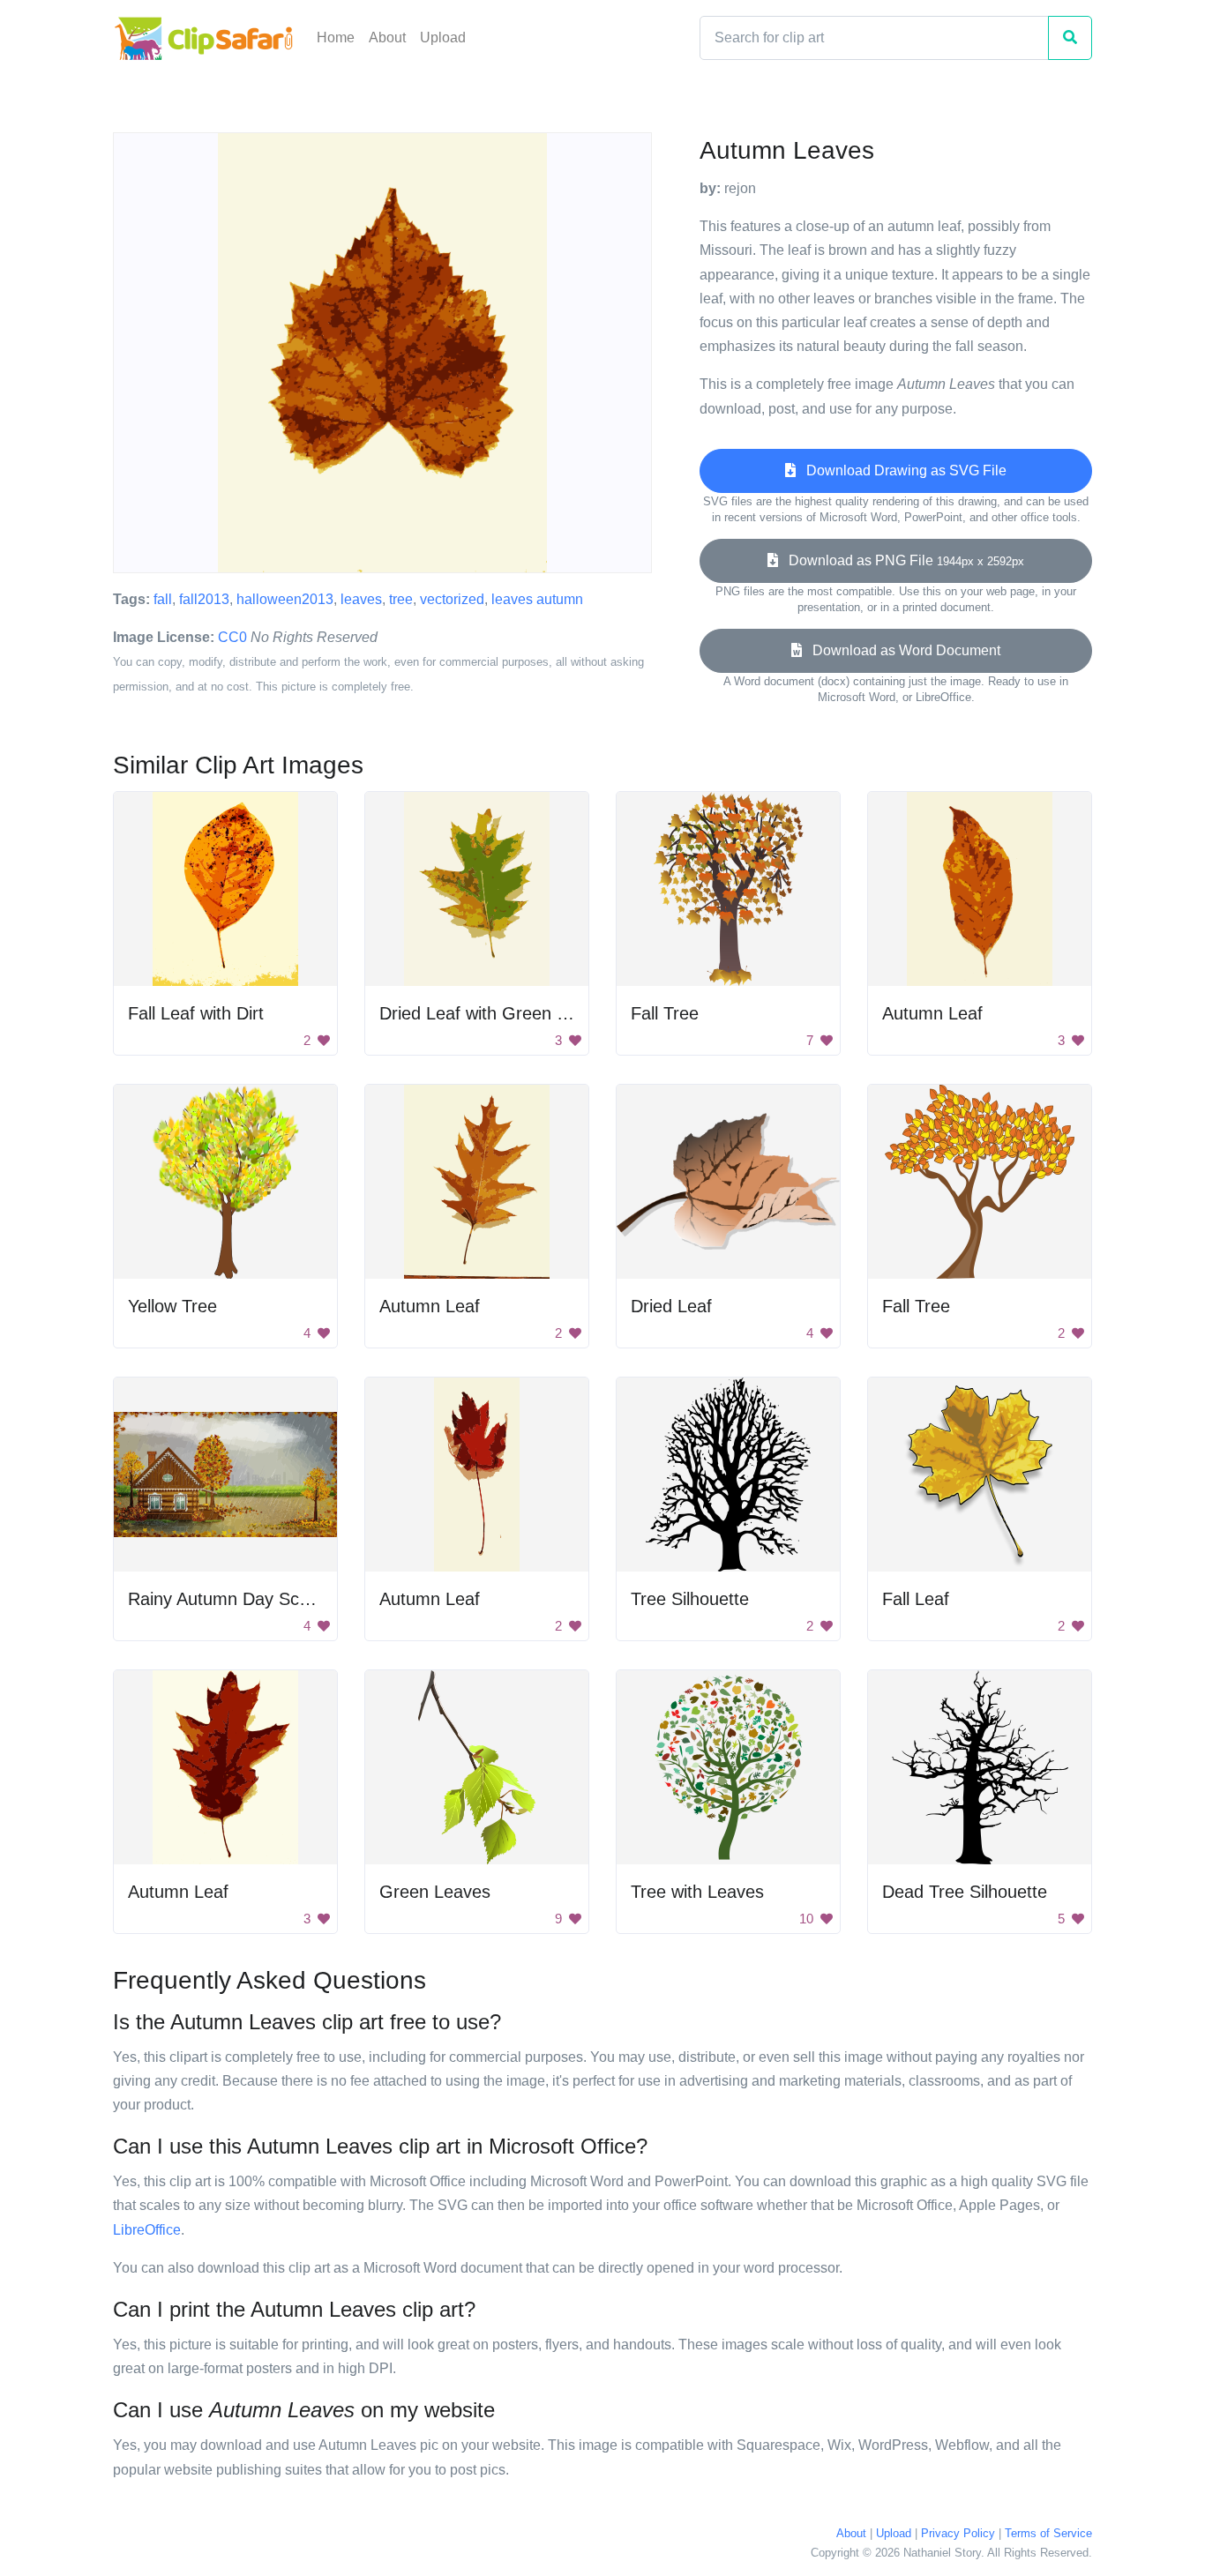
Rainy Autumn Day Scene (228, 1599)
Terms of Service (1048, 2533)
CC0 (232, 637)
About (387, 37)
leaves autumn (537, 599)
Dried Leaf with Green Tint (482, 1013)
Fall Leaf (916, 1599)
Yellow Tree (172, 1306)
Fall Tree (665, 1013)
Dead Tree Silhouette (965, 1892)
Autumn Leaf (932, 1013)
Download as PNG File (901, 560)
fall (163, 599)
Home (336, 37)
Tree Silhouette (690, 1599)
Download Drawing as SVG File (901, 470)
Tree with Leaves (697, 1892)
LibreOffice (147, 2230)
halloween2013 (285, 599)
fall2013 (204, 599)
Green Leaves (435, 1892)
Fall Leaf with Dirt (196, 1013)
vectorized (452, 599)
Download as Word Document (901, 650)
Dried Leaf (671, 1306)
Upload (443, 37)
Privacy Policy (958, 2533)
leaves (361, 599)
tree (401, 599)
